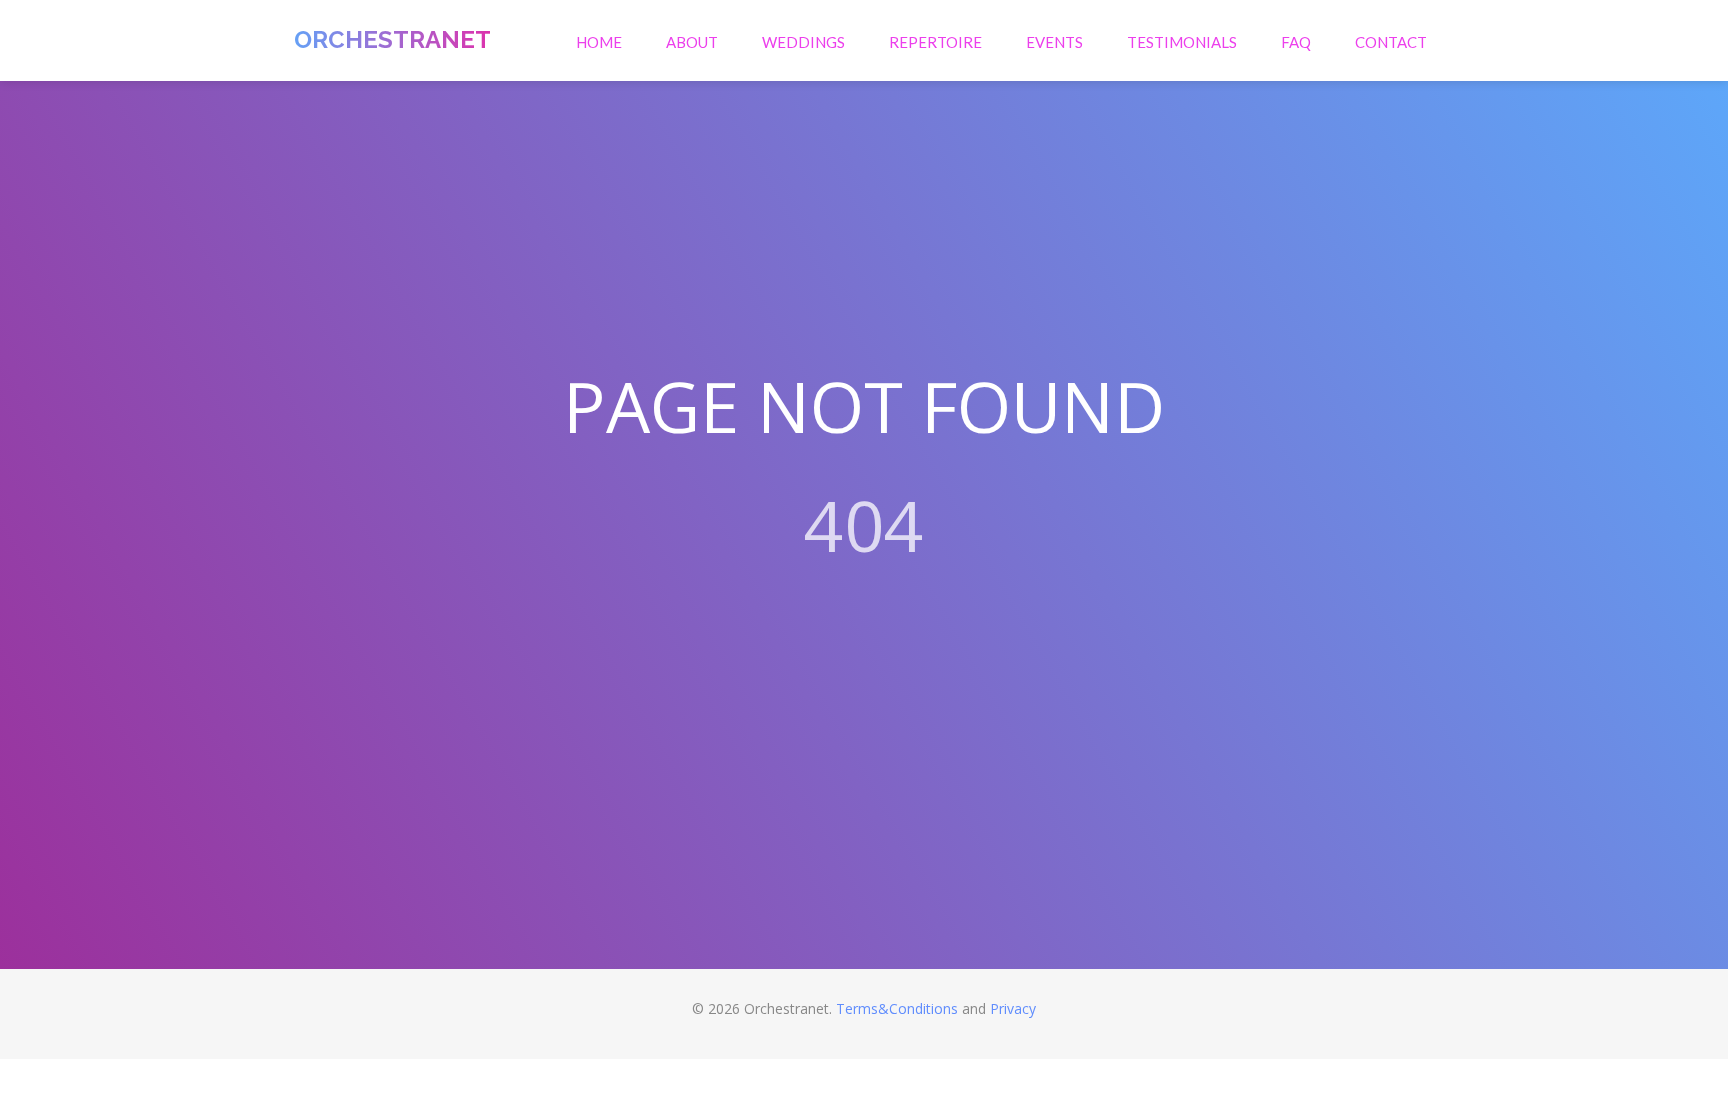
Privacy (1013, 1008)
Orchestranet (392, 39)
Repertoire (935, 42)
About (692, 42)
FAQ (1296, 42)
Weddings (803, 42)
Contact (1391, 42)
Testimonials (1182, 42)
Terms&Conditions (897, 1008)
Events (1054, 42)
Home (599, 42)
